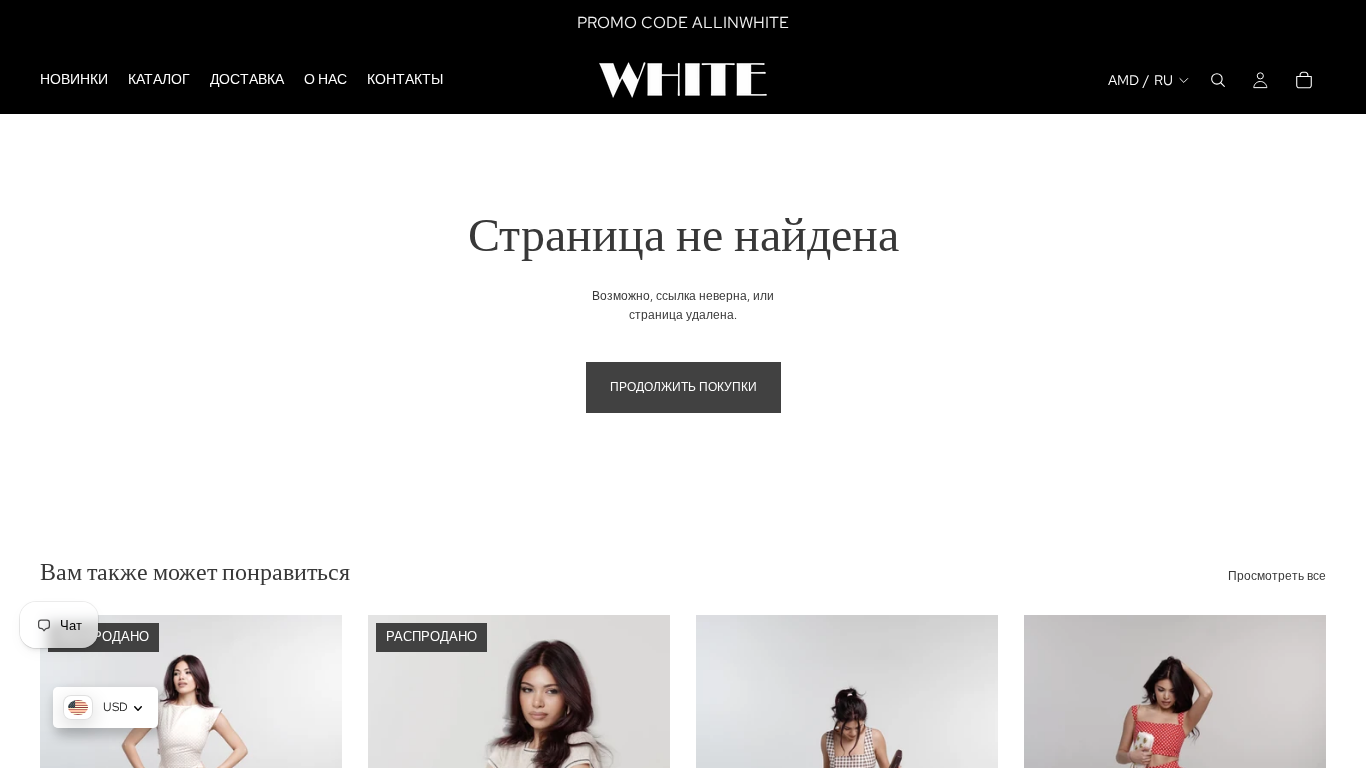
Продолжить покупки (683, 387)
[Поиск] (1218, 80)
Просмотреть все (1277, 576)
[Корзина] (1304, 80)
